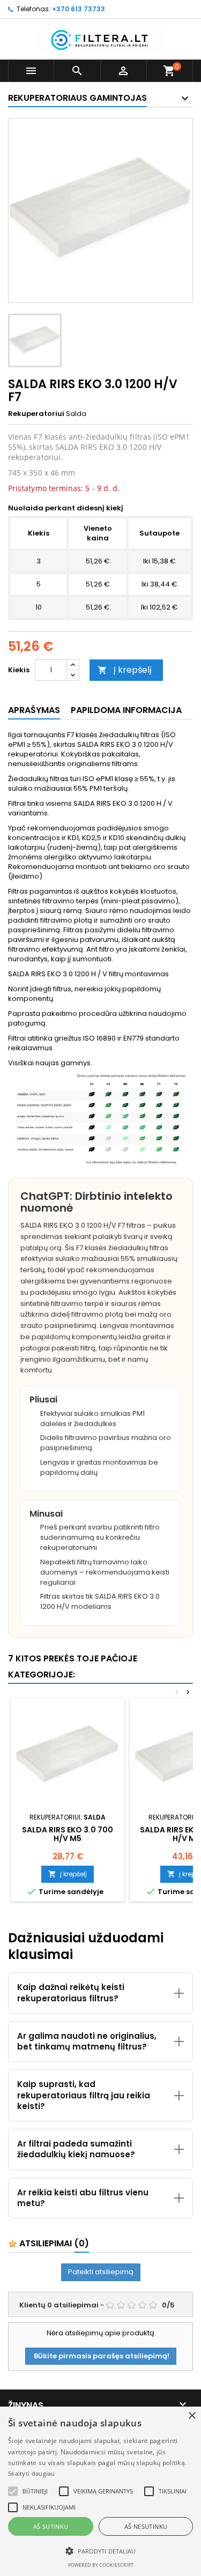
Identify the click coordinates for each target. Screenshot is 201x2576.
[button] (13, 2491)
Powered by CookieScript (101, 2565)
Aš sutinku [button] (51, 2526)
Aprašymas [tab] (34, 710)
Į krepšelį (125, 670)
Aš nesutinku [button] (146, 2526)
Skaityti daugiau (32, 2473)
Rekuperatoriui (36, 414)
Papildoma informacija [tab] (126, 710)
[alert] (100, 2491)
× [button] (192, 2416)
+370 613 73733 (79, 9)
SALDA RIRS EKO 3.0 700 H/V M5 (68, 1834)
